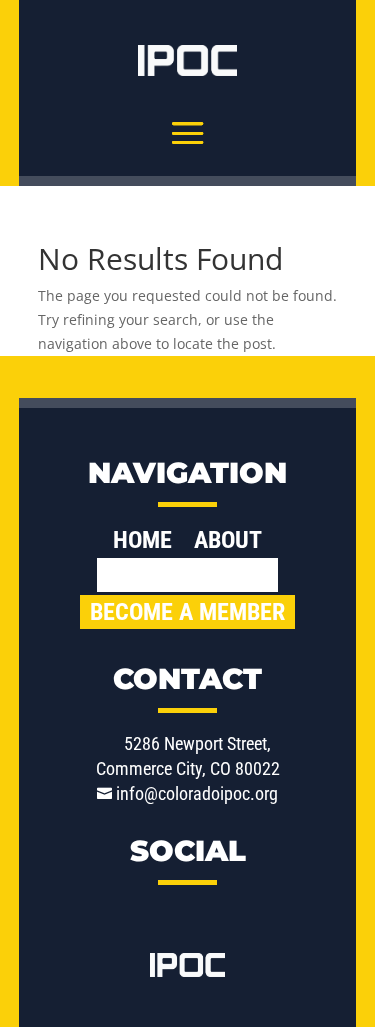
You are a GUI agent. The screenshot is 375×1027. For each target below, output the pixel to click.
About (228, 543)
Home (142, 543)
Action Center (187, 575)
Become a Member (187, 612)
